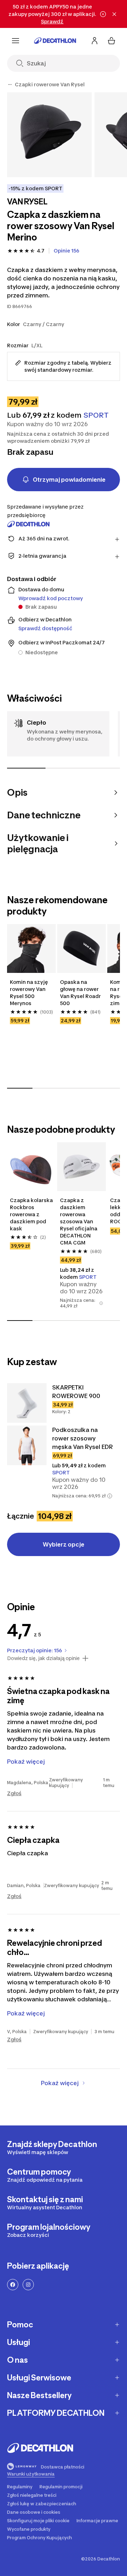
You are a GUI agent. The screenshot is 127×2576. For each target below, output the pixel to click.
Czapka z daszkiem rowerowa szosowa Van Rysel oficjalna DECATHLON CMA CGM (79, 1221)
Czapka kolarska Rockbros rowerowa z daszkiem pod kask (31, 1214)
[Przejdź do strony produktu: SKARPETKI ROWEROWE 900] (27, 1403)
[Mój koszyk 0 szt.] (111, 41)
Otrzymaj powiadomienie (69, 480)
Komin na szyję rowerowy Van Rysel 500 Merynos (29, 993)
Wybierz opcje (64, 1544)
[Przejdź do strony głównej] (55, 41)
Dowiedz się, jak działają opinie (43, 1658)
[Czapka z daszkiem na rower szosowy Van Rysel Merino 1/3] (49, 135)
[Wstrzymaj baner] (103, 14)
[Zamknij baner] (114, 14)
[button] (101, 1303)
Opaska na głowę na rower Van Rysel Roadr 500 (80, 993)
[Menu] (16, 41)
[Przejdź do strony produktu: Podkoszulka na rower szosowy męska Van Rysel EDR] (27, 1445)
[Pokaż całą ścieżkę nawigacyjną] (10, 85)
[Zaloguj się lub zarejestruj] (95, 41)
